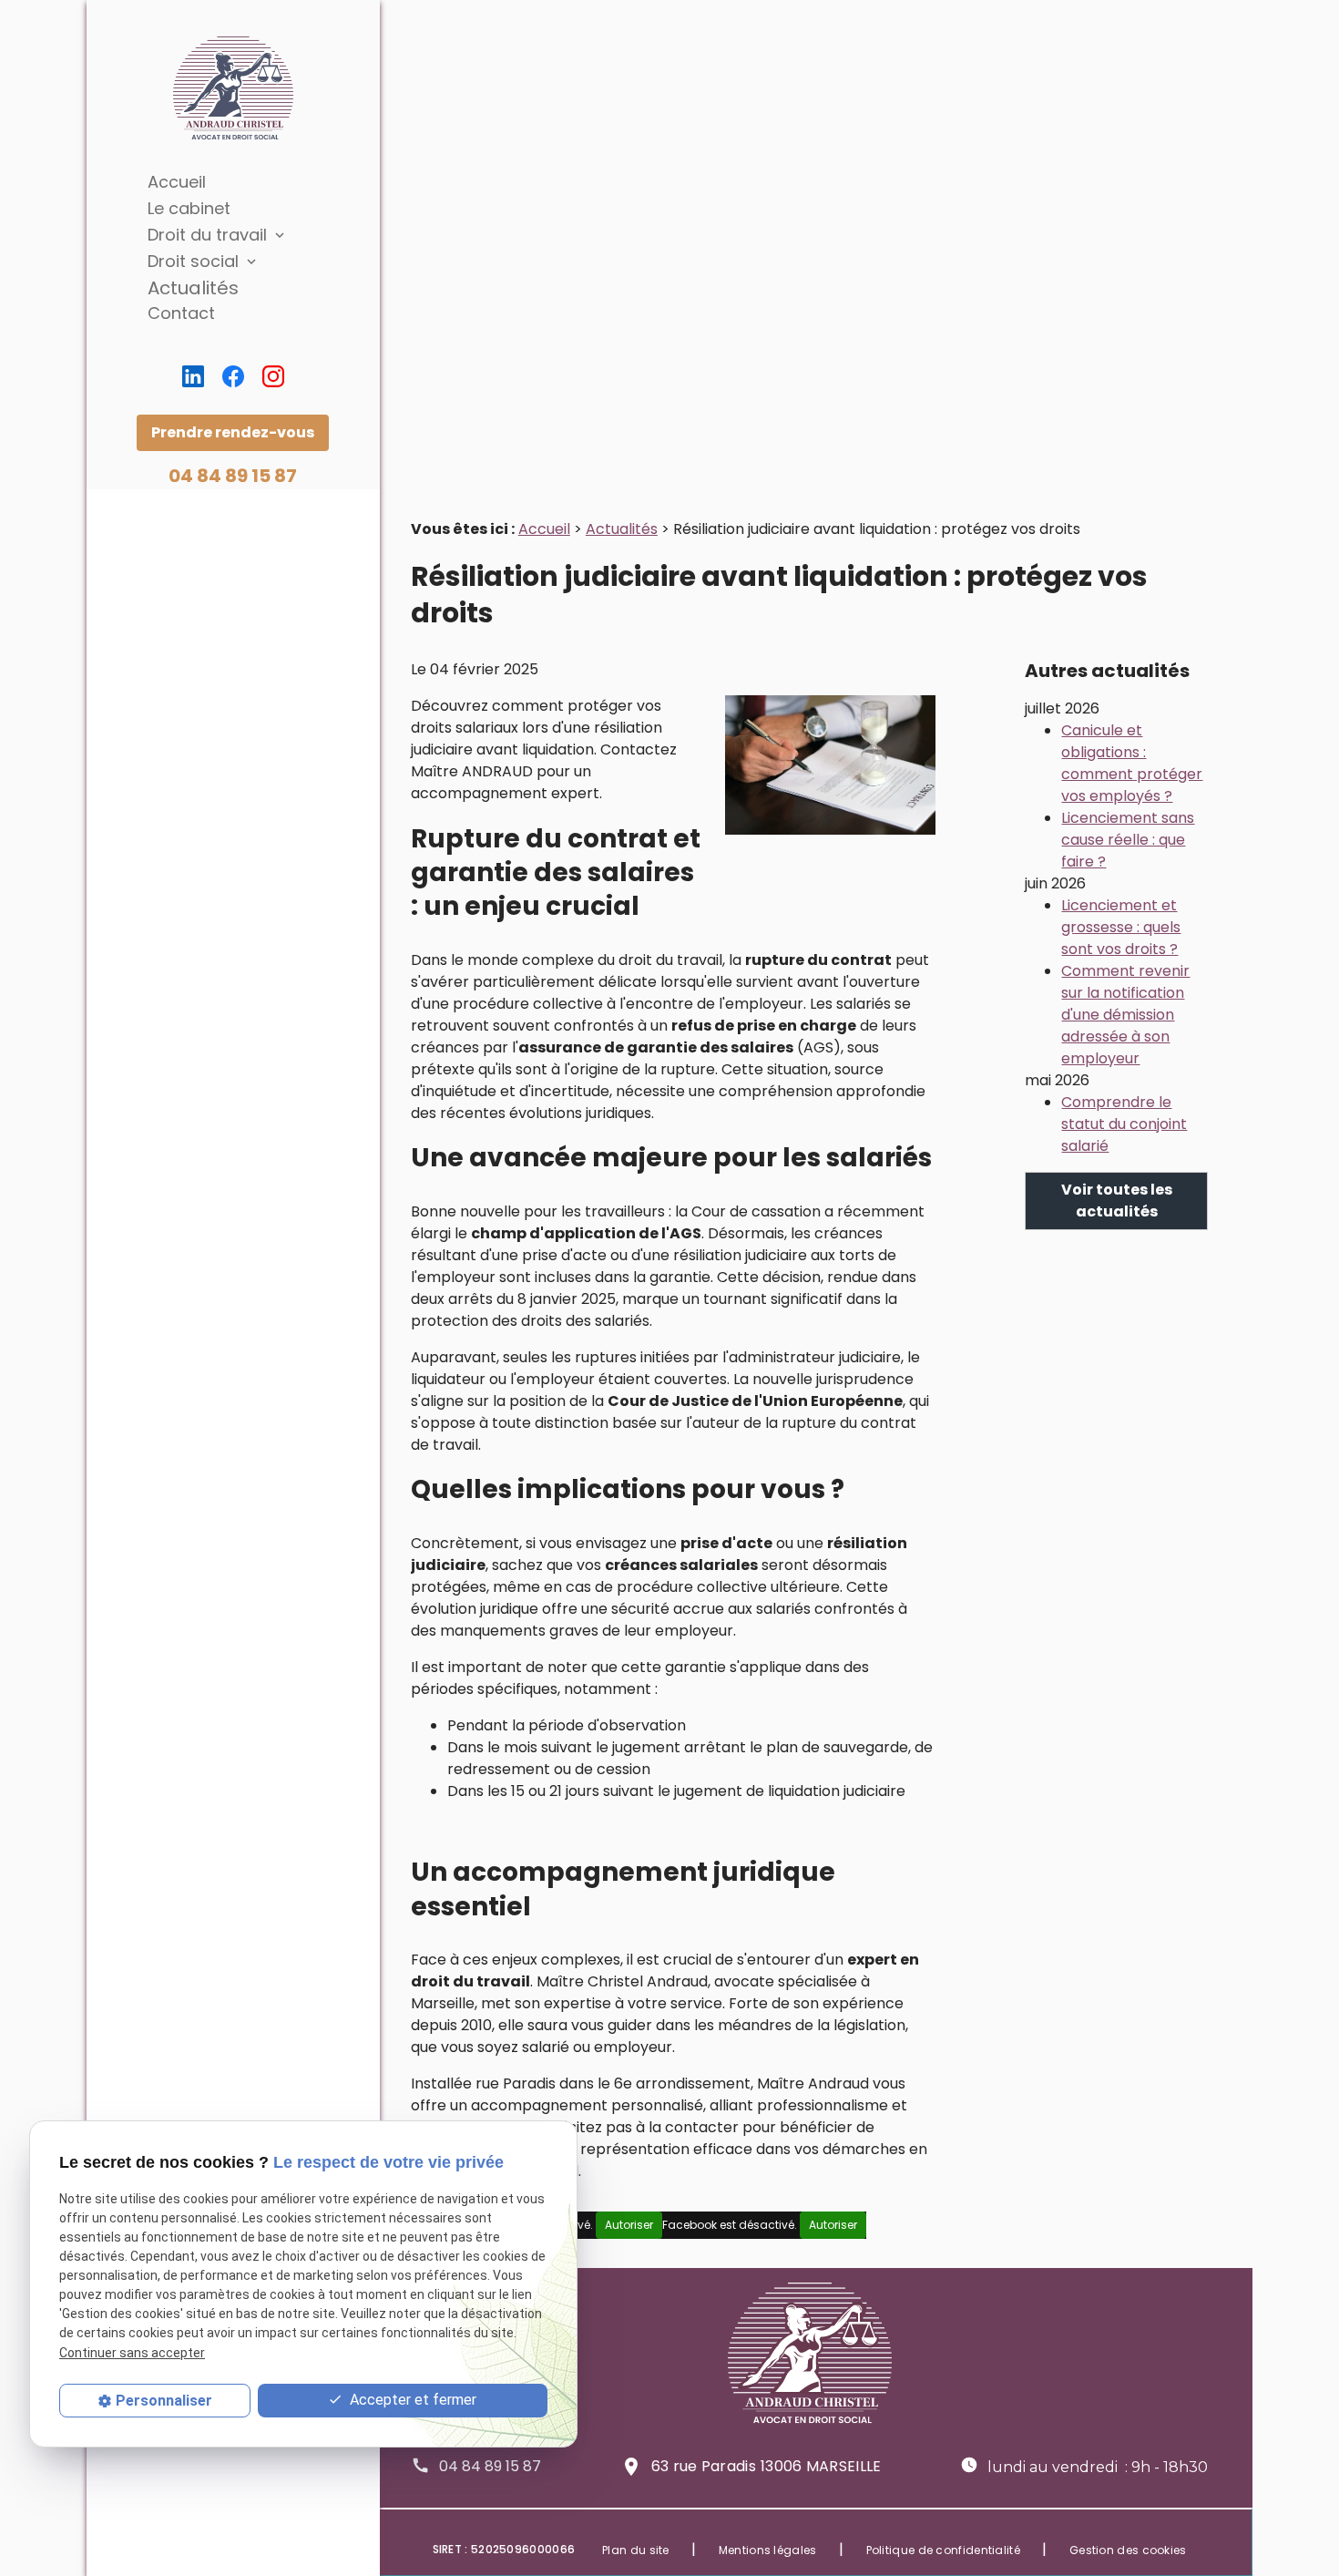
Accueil (177, 182)
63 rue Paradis (767, 2466)
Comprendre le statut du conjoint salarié (1124, 1124)
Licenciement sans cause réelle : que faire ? (1128, 840)
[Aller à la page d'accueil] (233, 88)
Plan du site (636, 2550)
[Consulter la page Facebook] (233, 376)
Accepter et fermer (411, 2400)
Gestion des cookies (1128, 2550)
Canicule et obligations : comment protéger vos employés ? (1132, 763)
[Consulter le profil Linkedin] (193, 376)
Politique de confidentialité (943, 2550)
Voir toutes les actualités (1117, 1201)
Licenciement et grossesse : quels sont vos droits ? (1121, 927)
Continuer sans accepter (132, 2352)
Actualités (193, 288)
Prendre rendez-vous (233, 432)
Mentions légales (768, 2550)
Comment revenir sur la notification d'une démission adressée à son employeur (1125, 1015)
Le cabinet (189, 208)
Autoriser (629, 2225)
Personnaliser (164, 2401)
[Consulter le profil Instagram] (273, 376)
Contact (181, 313)
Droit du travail (207, 235)
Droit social (193, 261)
